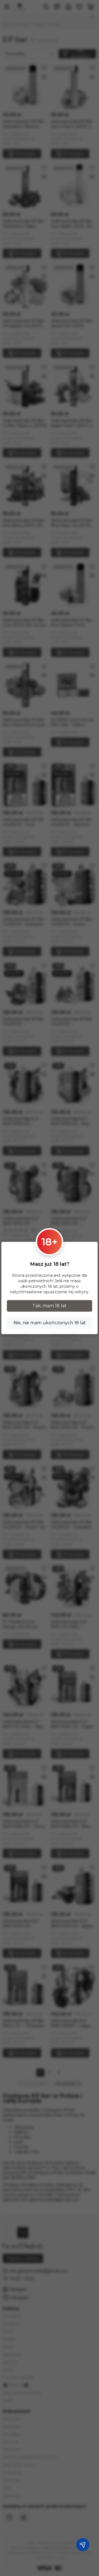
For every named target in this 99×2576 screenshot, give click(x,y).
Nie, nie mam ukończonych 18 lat (50, 1323)
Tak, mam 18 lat (50, 1306)
